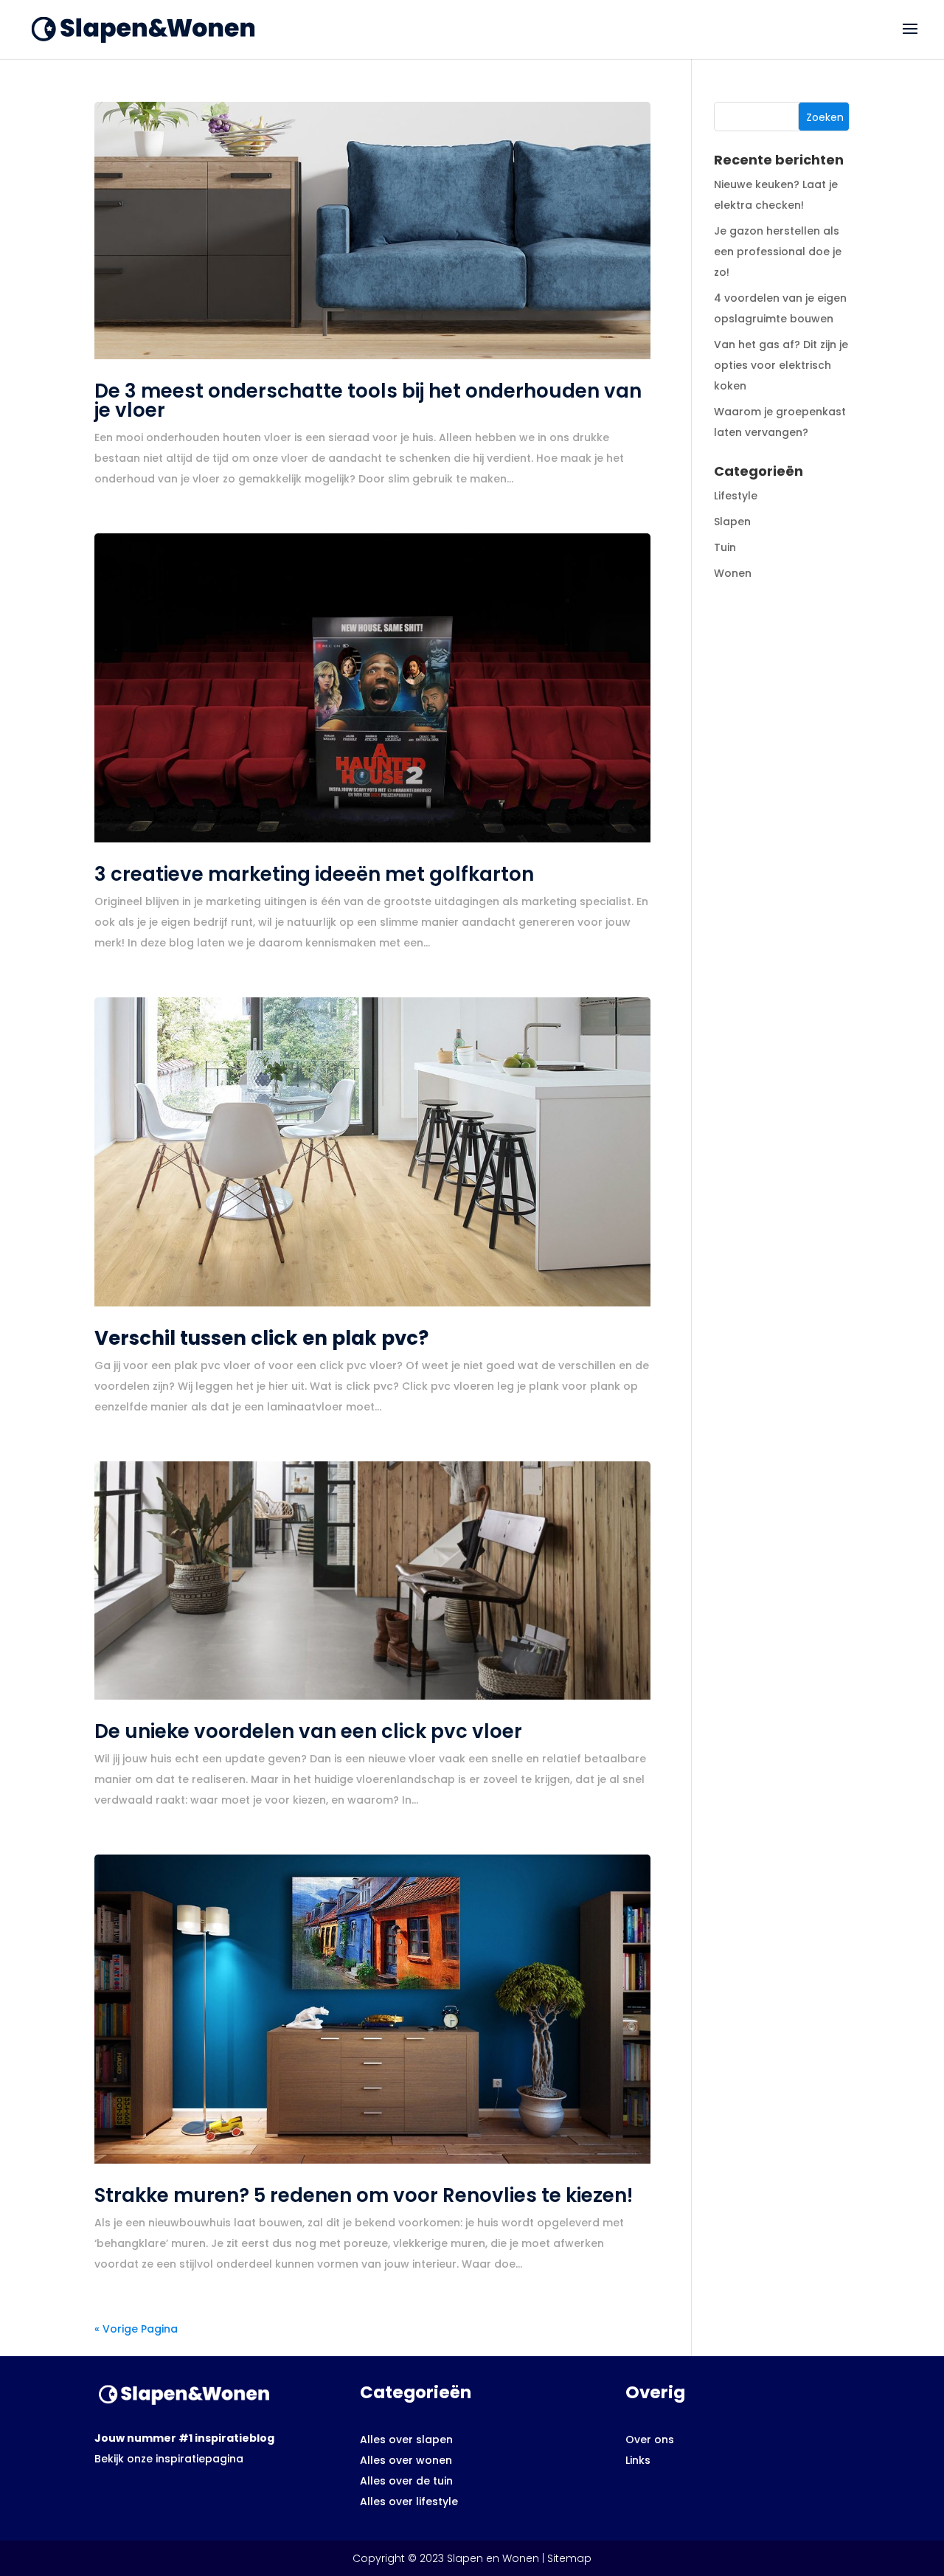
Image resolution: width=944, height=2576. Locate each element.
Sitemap (569, 2558)
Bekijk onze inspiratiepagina (169, 2459)
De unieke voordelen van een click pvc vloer (308, 1731)
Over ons (650, 2440)
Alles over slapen (406, 2440)
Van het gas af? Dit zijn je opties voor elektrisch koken (781, 365)
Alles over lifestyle (409, 2501)
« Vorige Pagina (136, 2329)
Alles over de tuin (406, 2481)
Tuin (725, 547)
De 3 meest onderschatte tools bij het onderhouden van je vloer (368, 401)
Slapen (732, 522)
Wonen (733, 573)
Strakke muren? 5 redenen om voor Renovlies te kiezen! (364, 2195)
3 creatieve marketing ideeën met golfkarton (314, 874)
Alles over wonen (406, 2460)
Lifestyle (736, 496)
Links (638, 2460)
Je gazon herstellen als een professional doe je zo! (778, 252)
